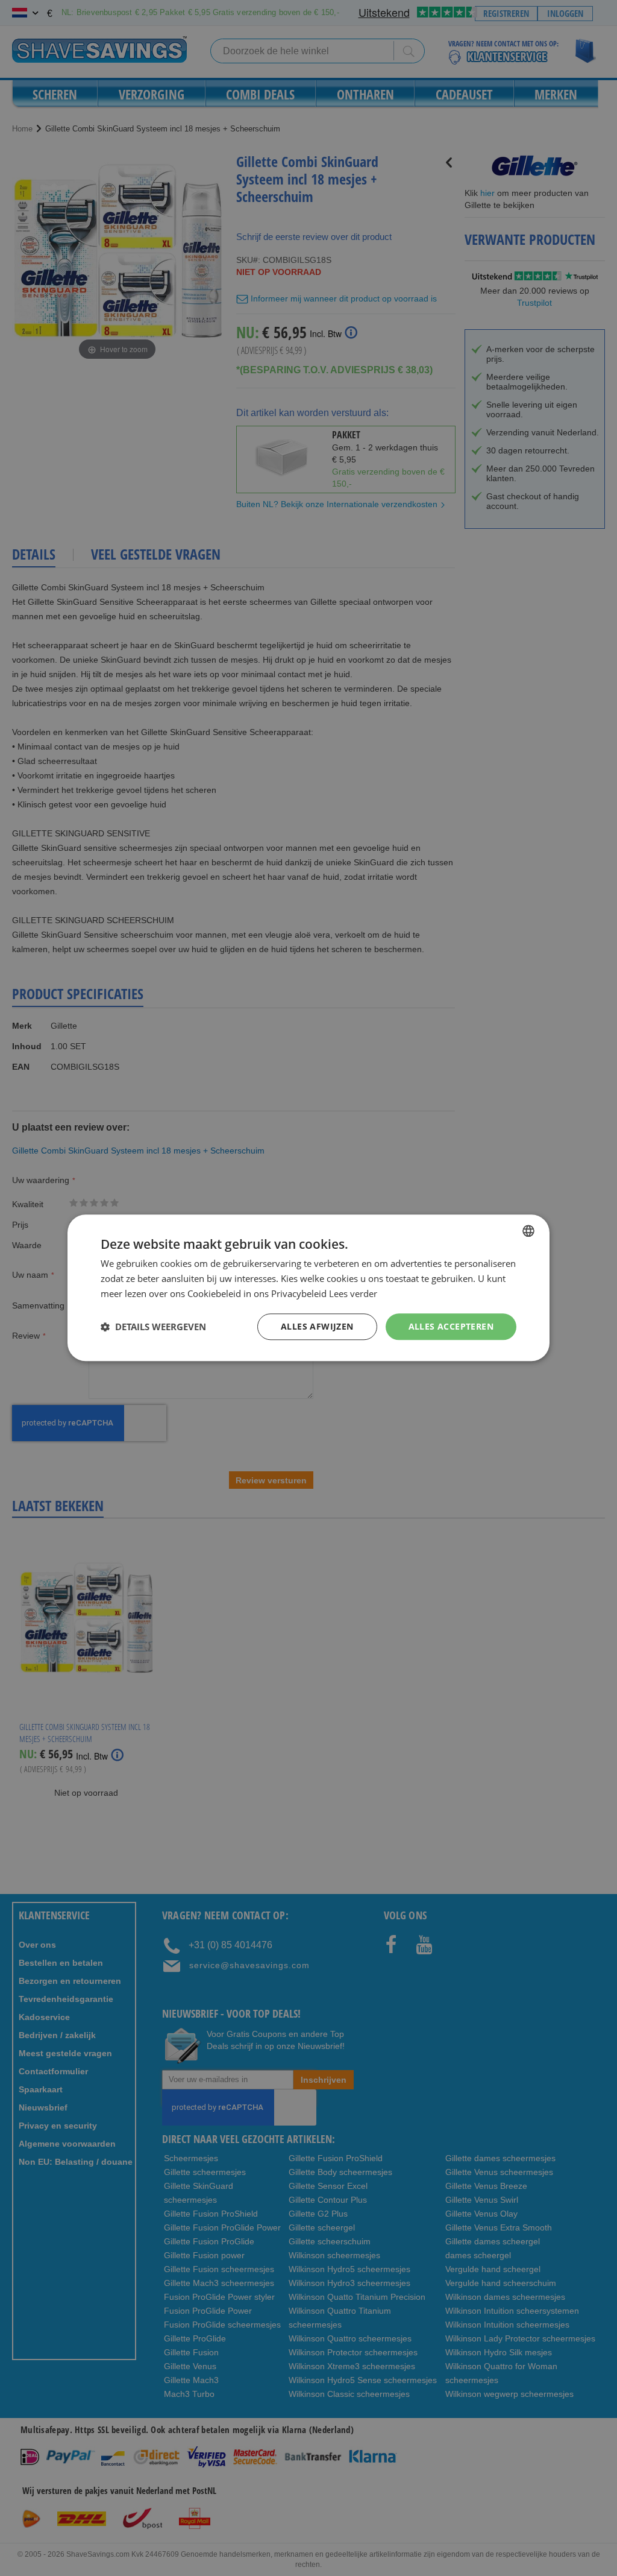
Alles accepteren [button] (451, 1326)
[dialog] (308, 1288)
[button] (153, 1327)
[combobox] (528, 1231)
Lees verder (353, 1293)
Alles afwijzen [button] (317, 1326)
